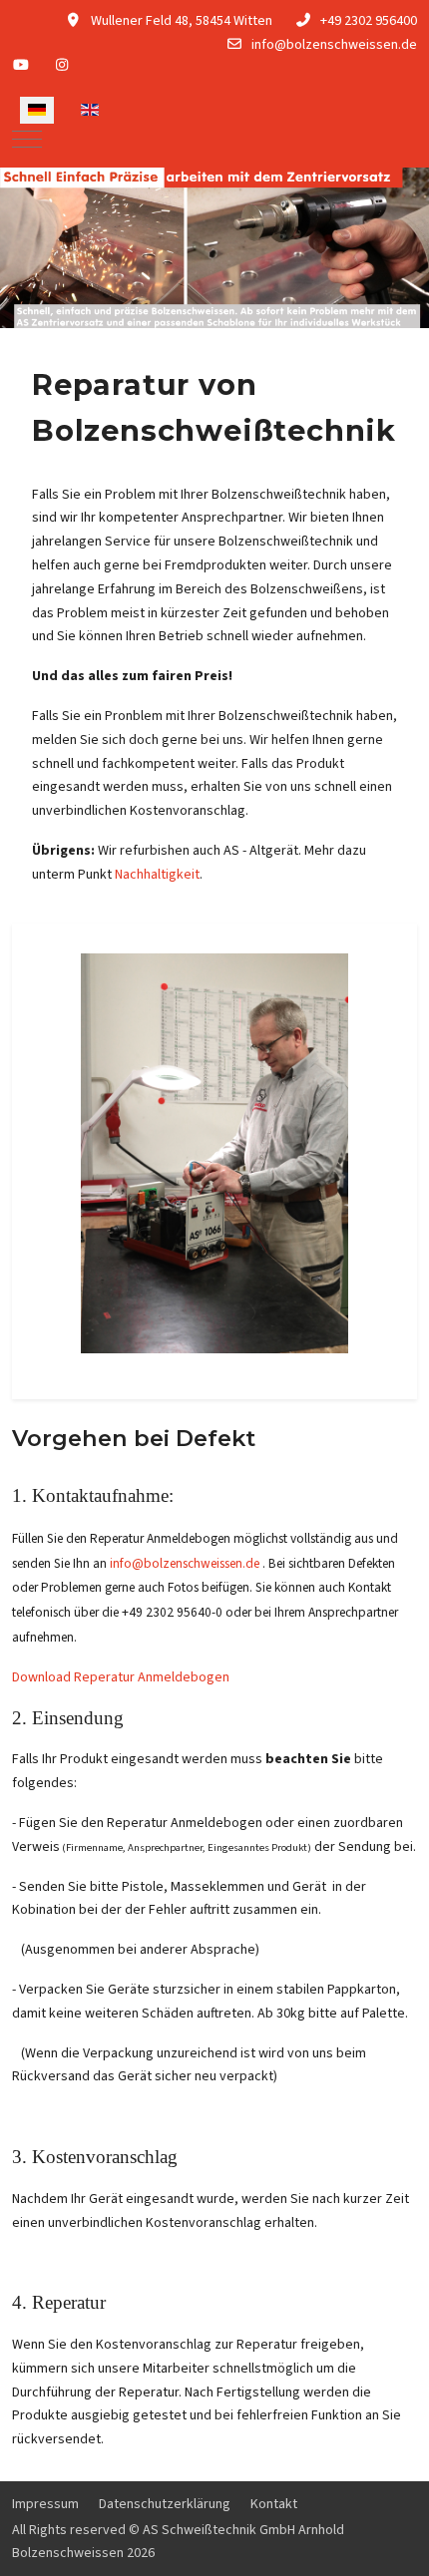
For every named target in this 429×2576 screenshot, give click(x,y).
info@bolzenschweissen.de (334, 45)
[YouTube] (21, 66)
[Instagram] (63, 66)
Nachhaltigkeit (157, 875)
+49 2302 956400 (369, 21)
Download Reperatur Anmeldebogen (121, 1677)
